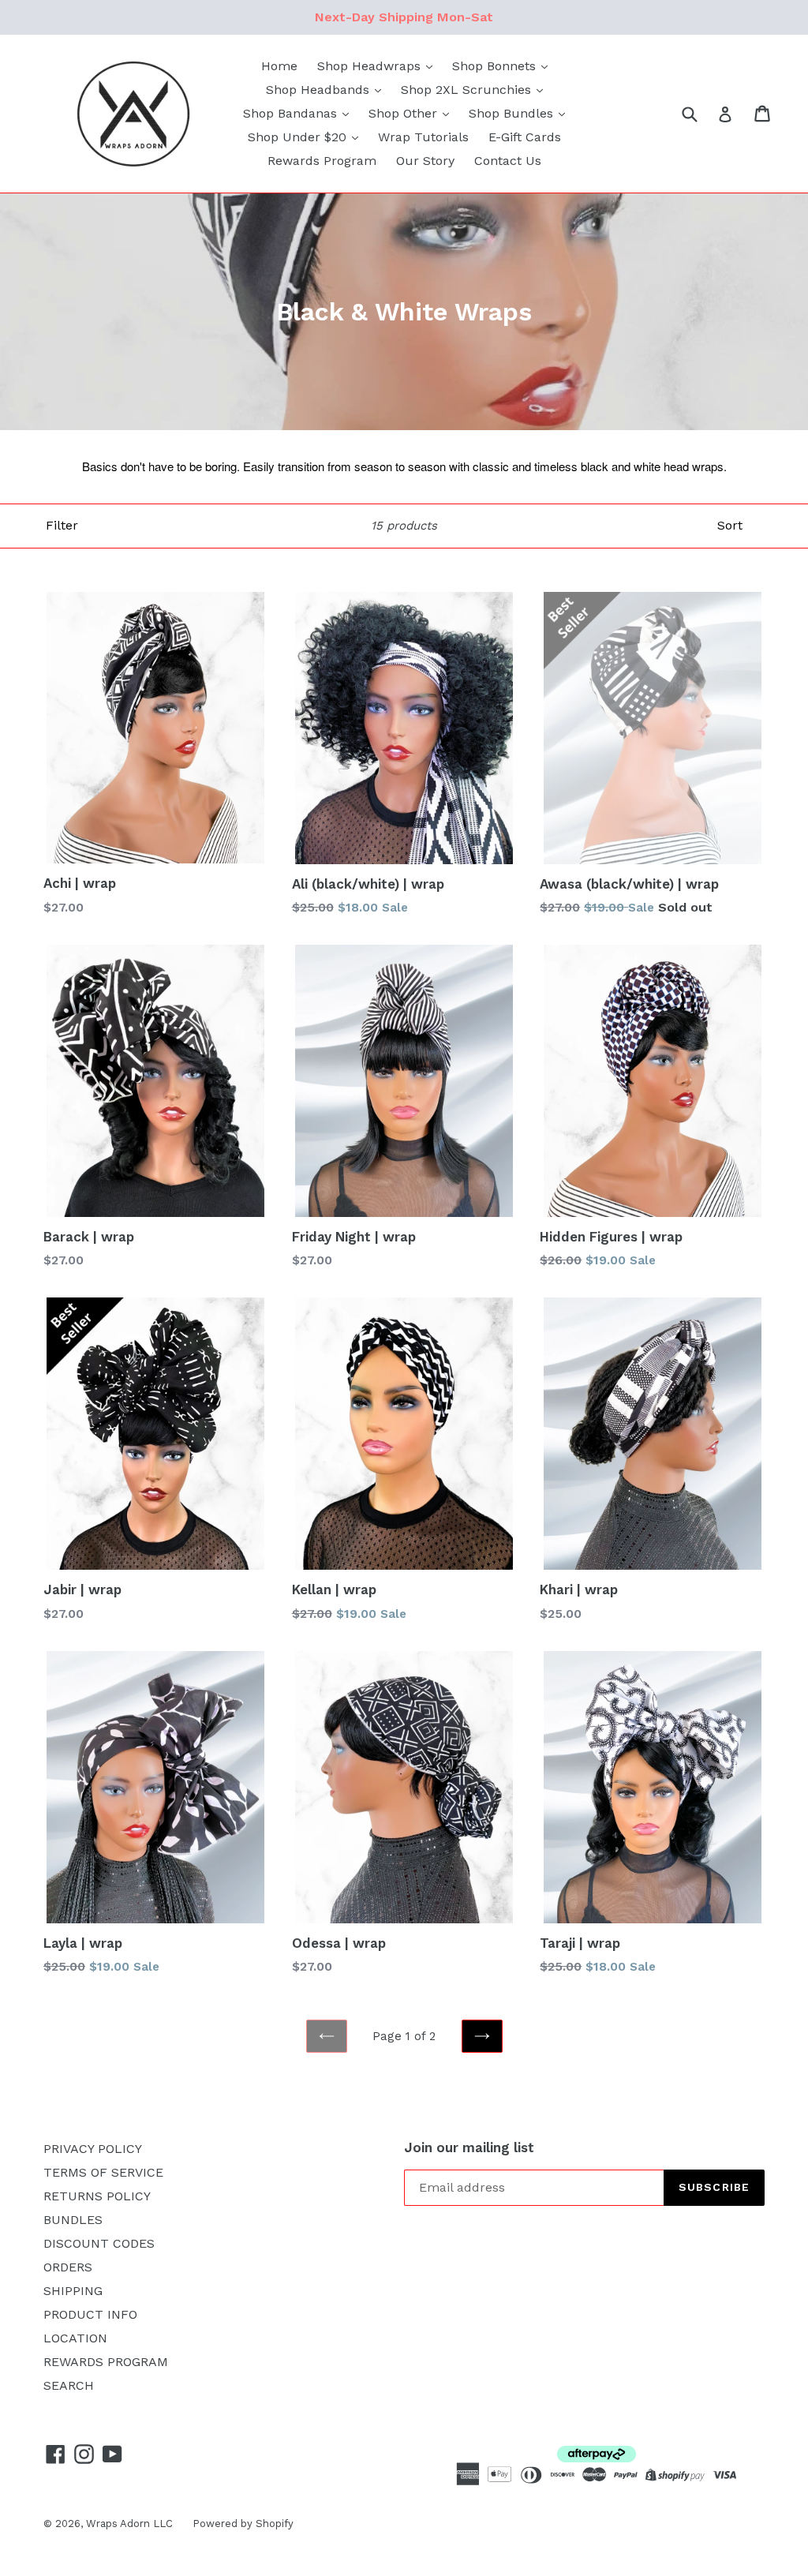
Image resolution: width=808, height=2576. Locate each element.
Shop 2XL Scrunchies (468, 90)
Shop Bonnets (496, 66)
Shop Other (405, 113)
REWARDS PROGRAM (106, 2362)
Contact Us (508, 161)
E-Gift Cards (525, 137)
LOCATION (75, 2338)
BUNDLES (73, 2220)
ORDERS (68, 2267)
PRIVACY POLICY (93, 2149)
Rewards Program (322, 161)
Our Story (425, 161)
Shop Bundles (513, 113)
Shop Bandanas (292, 113)
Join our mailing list (469, 2147)
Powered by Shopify (243, 2524)
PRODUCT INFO (90, 2314)
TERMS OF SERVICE (103, 2172)
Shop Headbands (320, 90)
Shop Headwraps (371, 66)
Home (279, 66)
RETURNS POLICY (97, 2196)
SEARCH (69, 2385)
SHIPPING (73, 2291)
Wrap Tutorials (423, 137)
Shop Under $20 (299, 137)
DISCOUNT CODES (99, 2243)
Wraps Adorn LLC (129, 2524)
